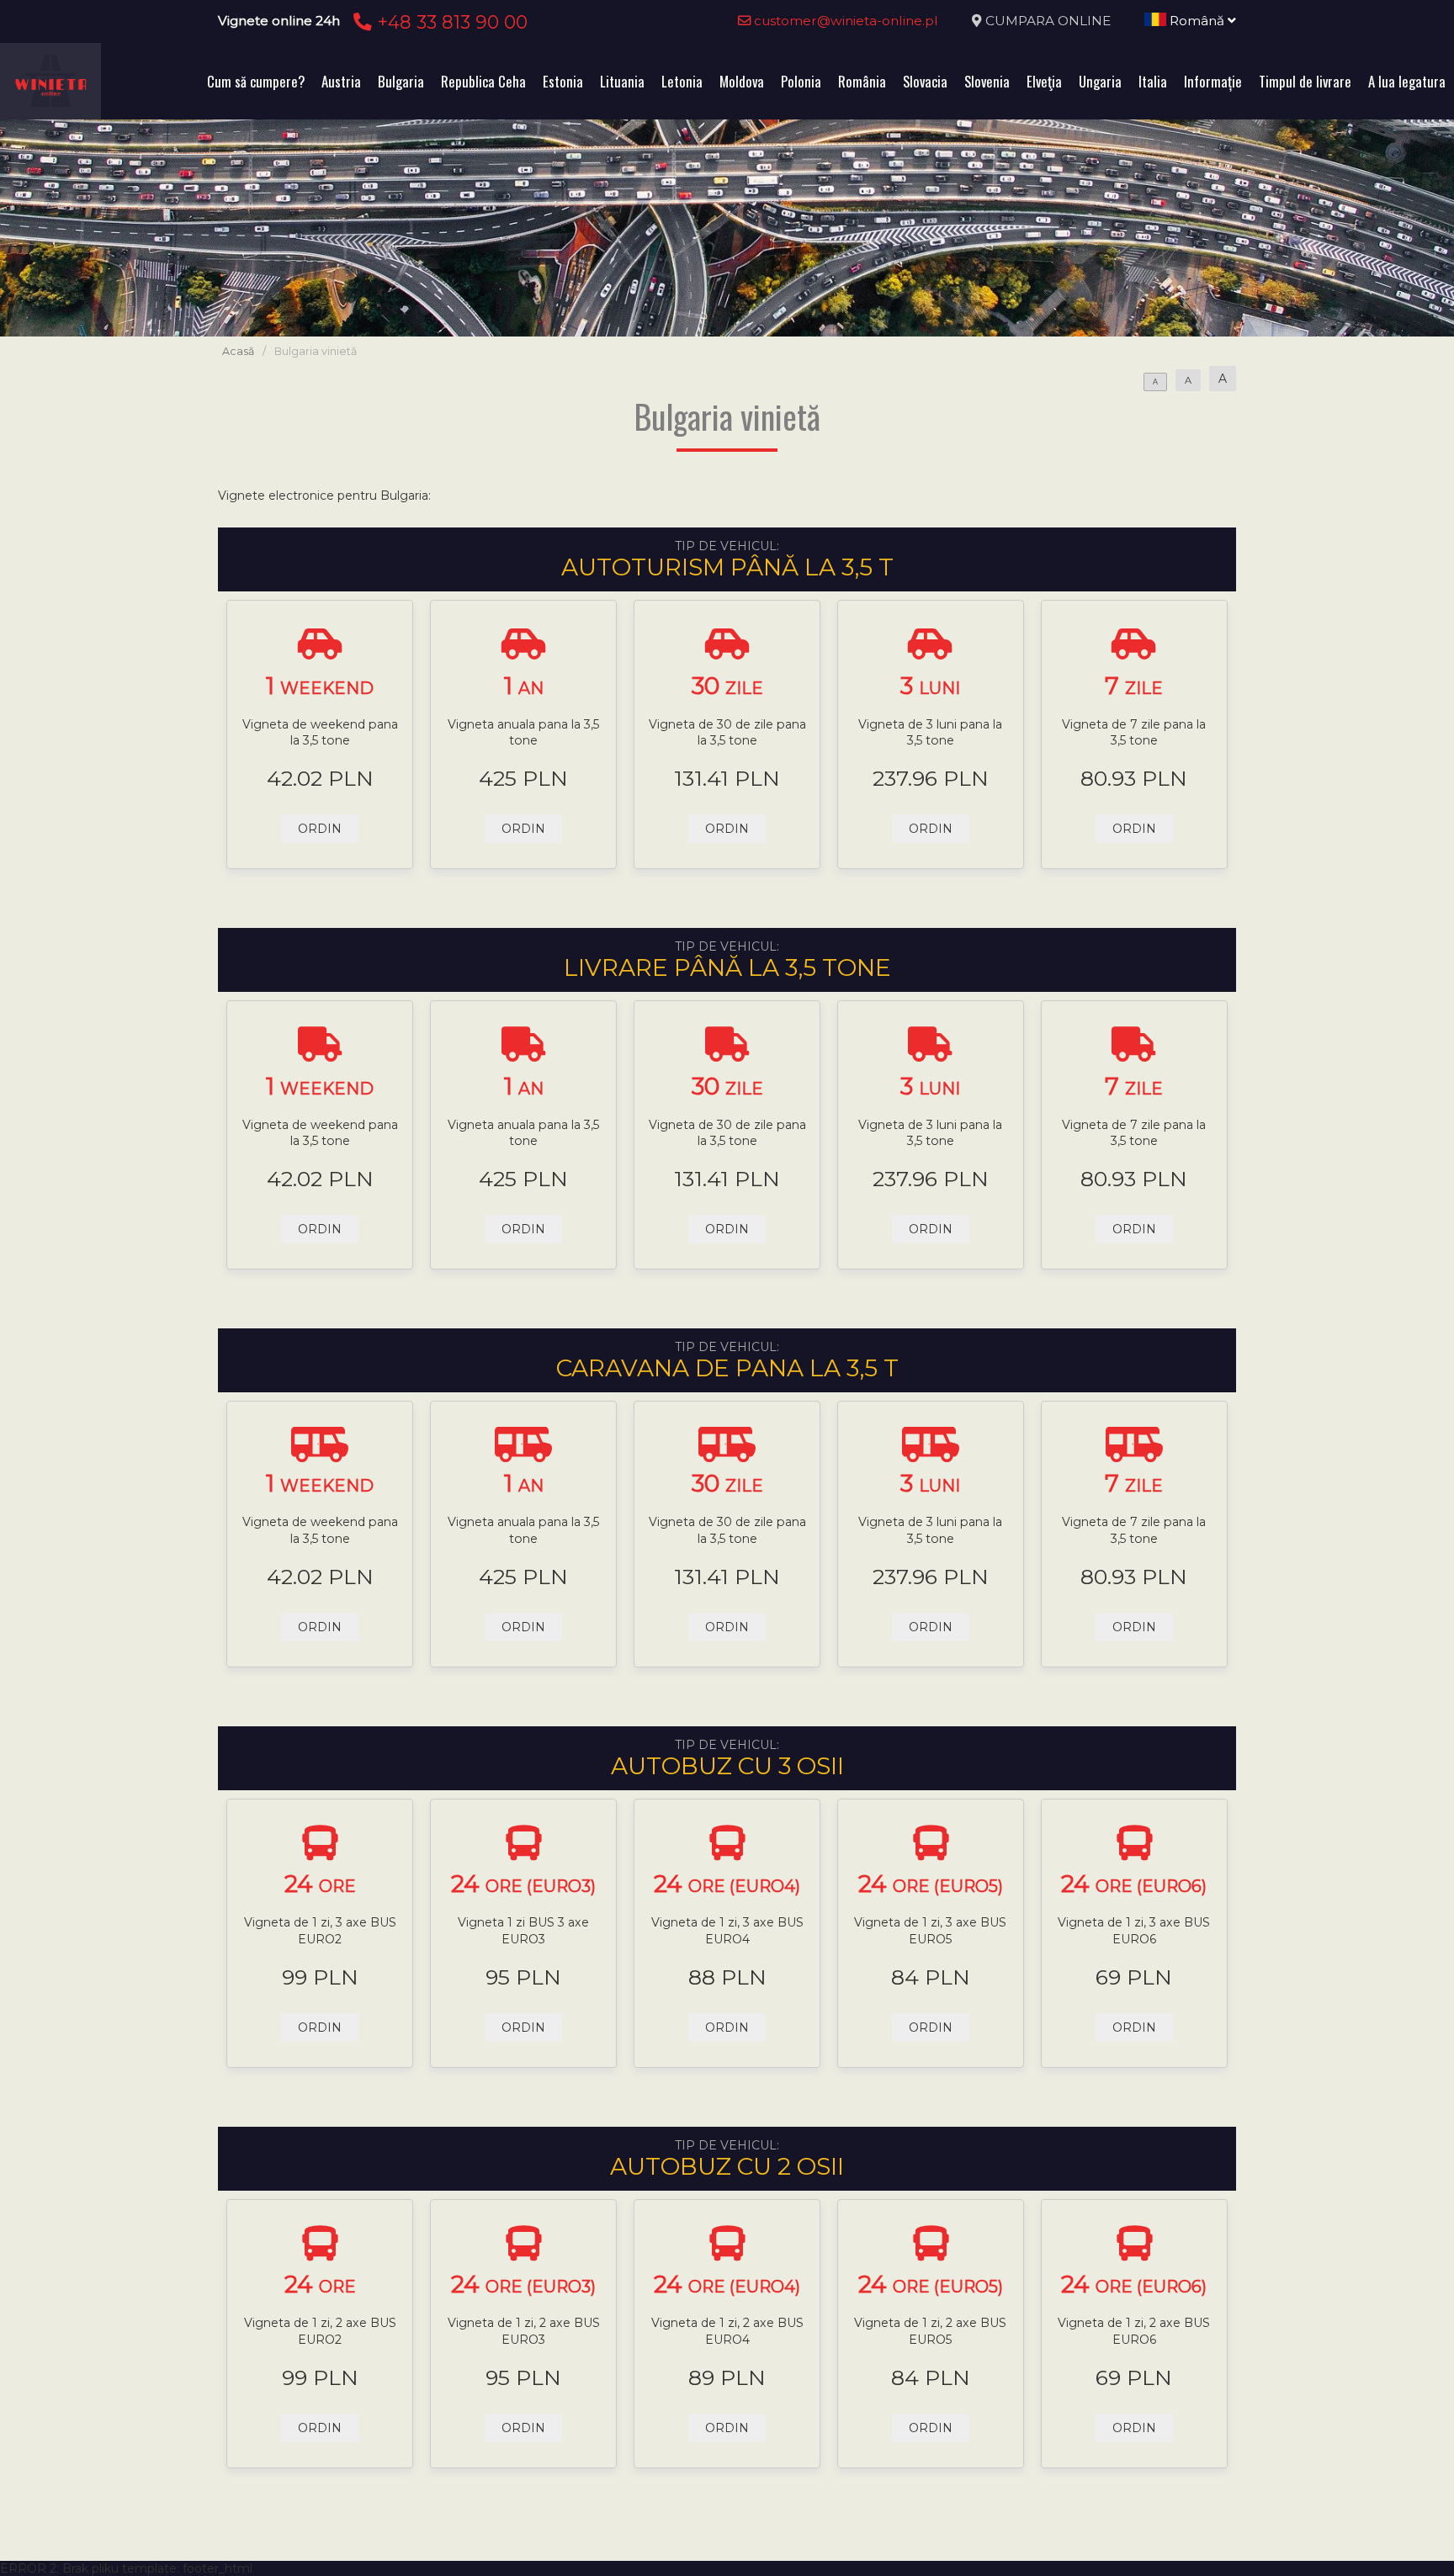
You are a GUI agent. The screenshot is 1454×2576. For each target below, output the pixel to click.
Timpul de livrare (1305, 81)
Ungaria (1100, 81)
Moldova (742, 81)
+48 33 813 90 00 (450, 22)
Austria (341, 81)
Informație (1213, 81)
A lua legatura (1407, 81)
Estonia (563, 81)
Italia (1153, 81)
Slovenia (987, 81)
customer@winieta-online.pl (844, 21)
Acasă (238, 351)
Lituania (622, 81)
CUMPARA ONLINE (1048, 21)
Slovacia (925, 81)
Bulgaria (401, 81)
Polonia (801, 81)
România (862, 81)
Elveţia (1044, 81)
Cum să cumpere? (256, 81)
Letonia (682, 81)
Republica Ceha (483, 81)
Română (1197, 21)
